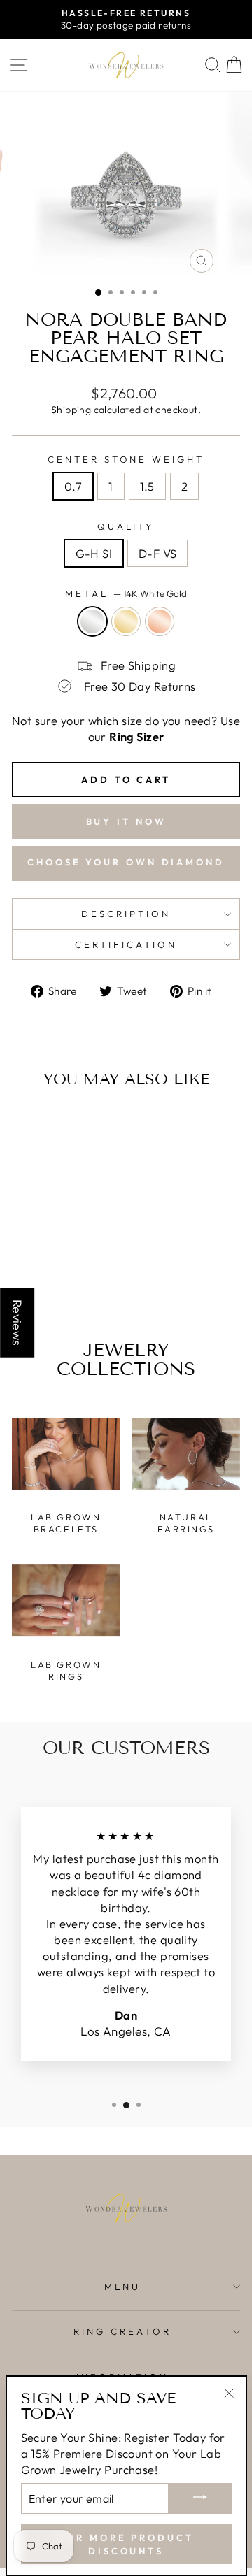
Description (126, 914)
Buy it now (126, 821)
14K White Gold (92, 621)
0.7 (73, 486)
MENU (123, 2287)
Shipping (71, 410)
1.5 (147, 486)
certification (126, 944)
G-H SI (94, 553)
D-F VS (157, 553)
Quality (126, 526)
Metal (126, 593)
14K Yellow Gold (126, 621)
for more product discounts (126, 2544)
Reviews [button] (17, 1322)
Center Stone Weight (126, 459)
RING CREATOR (122, 2331)
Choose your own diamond (126, 862)
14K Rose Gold (160, 621)
